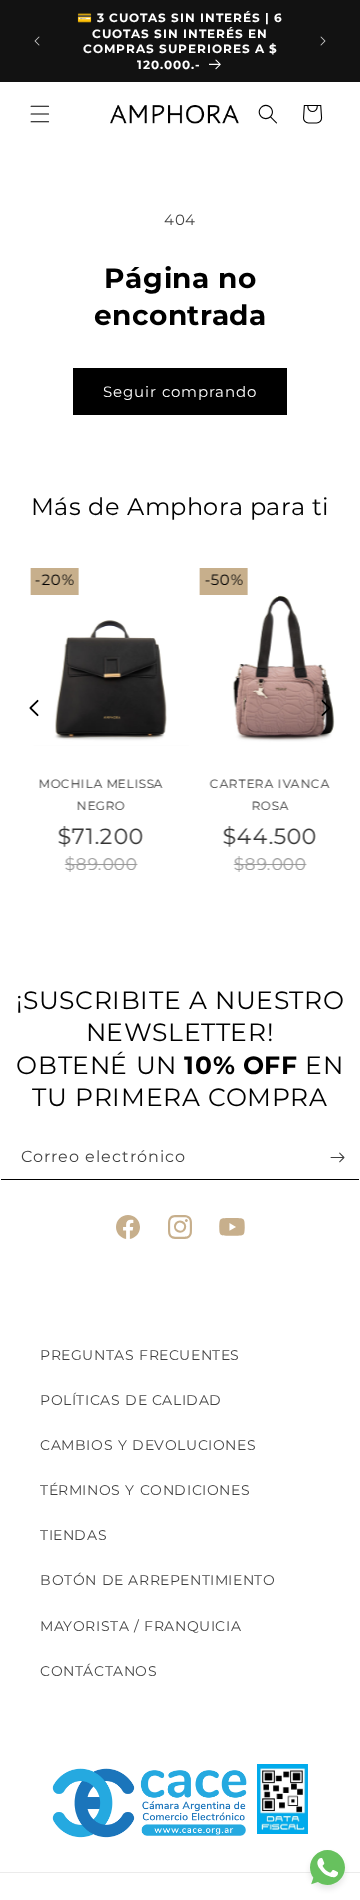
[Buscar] (268, 114)
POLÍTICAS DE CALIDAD (131, 1400)
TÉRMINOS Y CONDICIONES (145, 1490)
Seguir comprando (180, 391)
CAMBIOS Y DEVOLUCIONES (148, 1445)
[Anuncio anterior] (37, 41)
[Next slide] (326, 708)
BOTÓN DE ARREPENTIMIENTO (157, 1580)
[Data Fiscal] (282, 1803)
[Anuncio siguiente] (323, 41)
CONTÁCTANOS (99, 1671)
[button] (40, 114)
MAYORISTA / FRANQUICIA (140, 1626)
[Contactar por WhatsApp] (327, 1867)
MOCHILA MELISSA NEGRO (95, 794)
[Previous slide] (34, 708)
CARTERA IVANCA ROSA (264, 794)
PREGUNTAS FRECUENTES (140, 1355)
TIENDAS (73, 1535)
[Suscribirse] (337, 1157)
